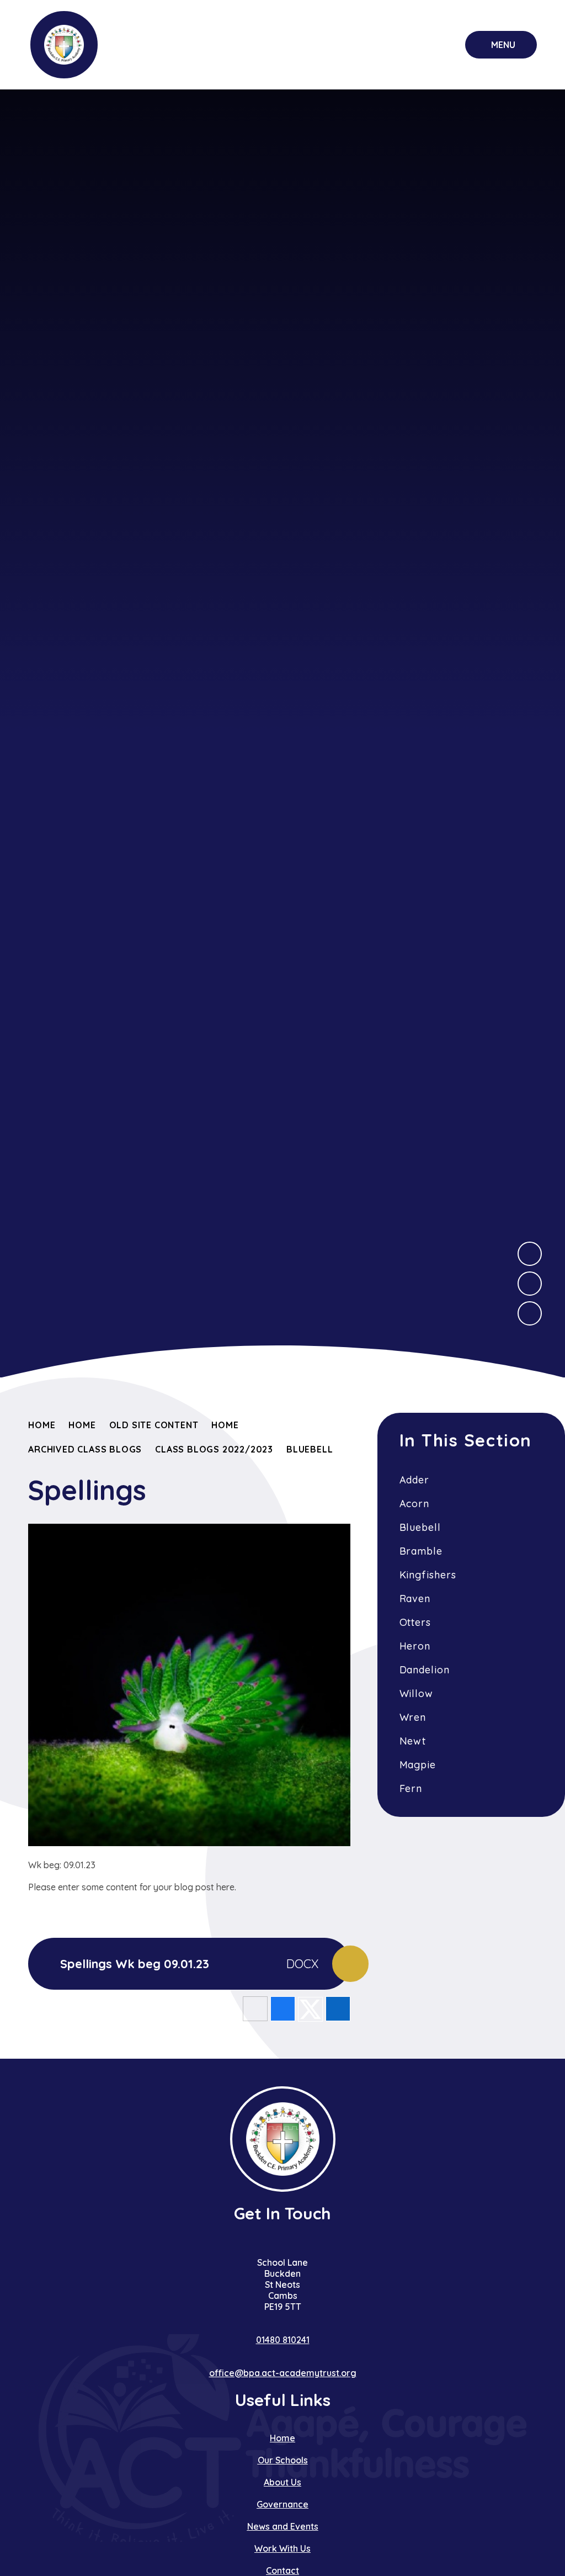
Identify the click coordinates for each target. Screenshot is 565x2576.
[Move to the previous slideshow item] (530, 1284)
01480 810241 (283, 2340)
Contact (282, 2570)
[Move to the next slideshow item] (530, 1254)
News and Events (283, 2526)
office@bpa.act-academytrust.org (283, 2373)
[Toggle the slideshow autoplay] (530, 1313)
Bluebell (310, 1449)
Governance (282, 2504)
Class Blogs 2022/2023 (214, 1449)
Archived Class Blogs (85, 1449)
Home (42, 1425)
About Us (282, 2482)
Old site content (154, 1425)
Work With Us (282, 2548)
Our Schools (283, 2460)
